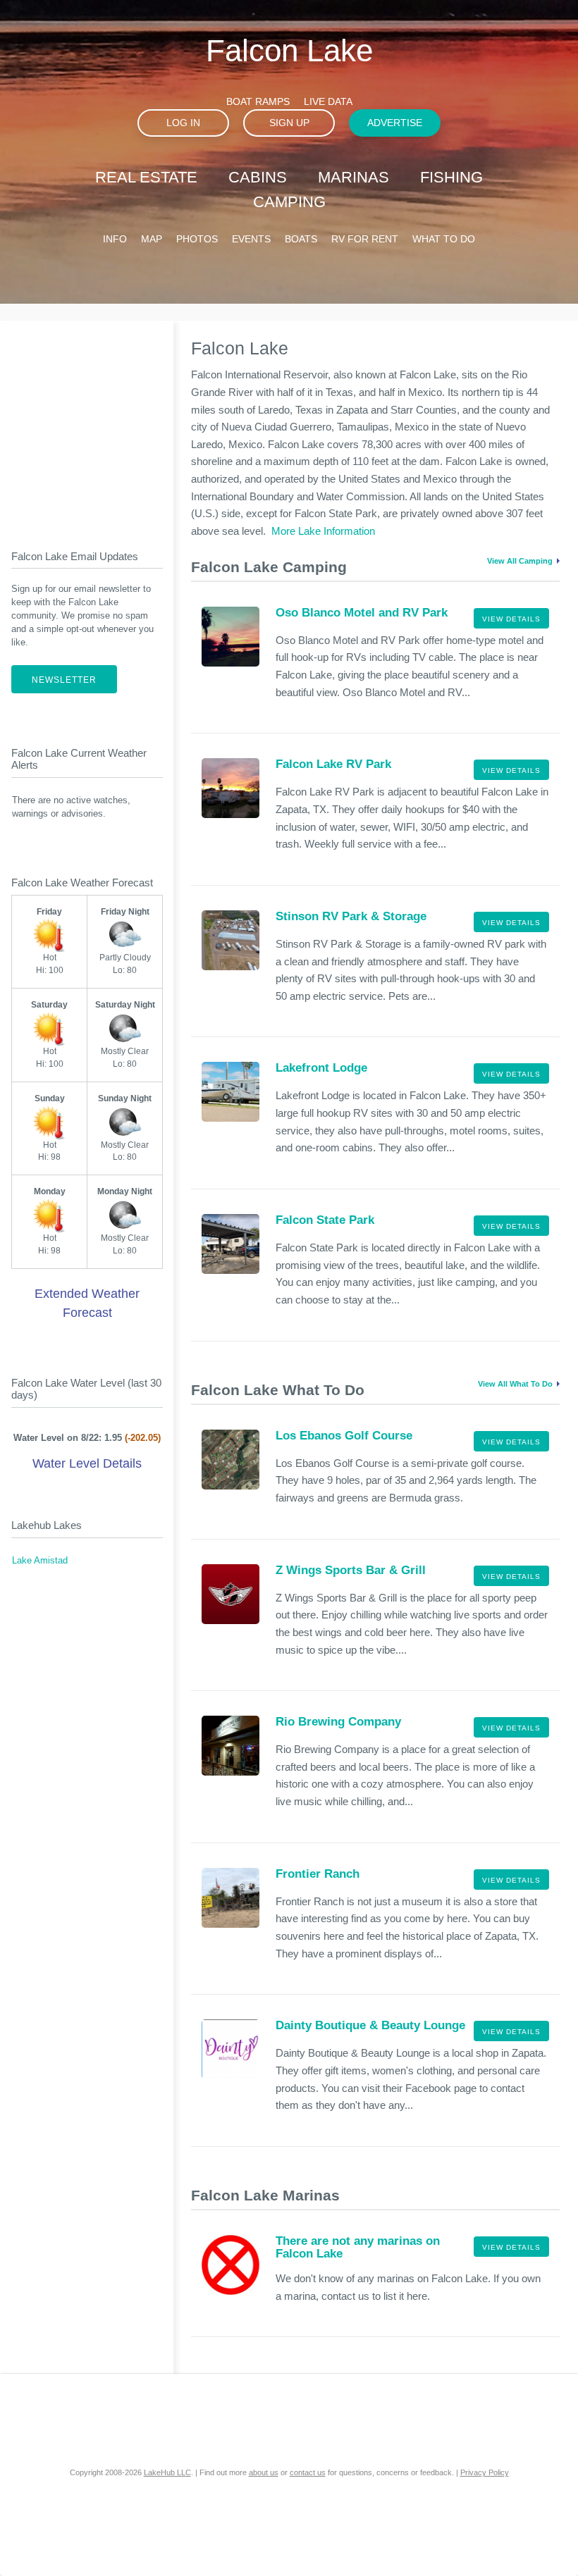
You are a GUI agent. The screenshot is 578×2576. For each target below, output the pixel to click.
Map (152, 239)
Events (251, 239)
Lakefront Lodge (321, 1068)
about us (264, 2472)
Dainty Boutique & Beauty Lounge (370, 2025)
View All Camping (520, 561)
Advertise (395, 123)
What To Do (444, 239)
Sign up (289, 123)
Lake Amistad (40, 1561)
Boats (301, 239)
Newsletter (64, 680)
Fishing (451, 177)
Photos (197, 239)
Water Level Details (87, 1463)
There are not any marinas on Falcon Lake (358, 2247)
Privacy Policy (485, 2472)
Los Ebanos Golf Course (344, 1436)
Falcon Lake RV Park (333, 764)
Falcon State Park (325, 1220)
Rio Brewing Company (338, 1722)
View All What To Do (515, 1384)
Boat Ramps (258, 101)
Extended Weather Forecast (87, 1303)
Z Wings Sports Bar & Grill (351, 1570)
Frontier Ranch (318, 1874)
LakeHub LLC (167, 2472)
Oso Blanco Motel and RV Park (362, 613)
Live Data (328, 101)
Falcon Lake (289, 50)
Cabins (258, 177)
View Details (511, 619)
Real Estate (146, 177)
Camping (289, 202)
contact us (308, 2472)
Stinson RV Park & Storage (351, 916)
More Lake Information (323, 531)
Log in (183, 123)
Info (115, 239)
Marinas (353, 177)
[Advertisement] (99, 423)
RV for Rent (365, 239)
